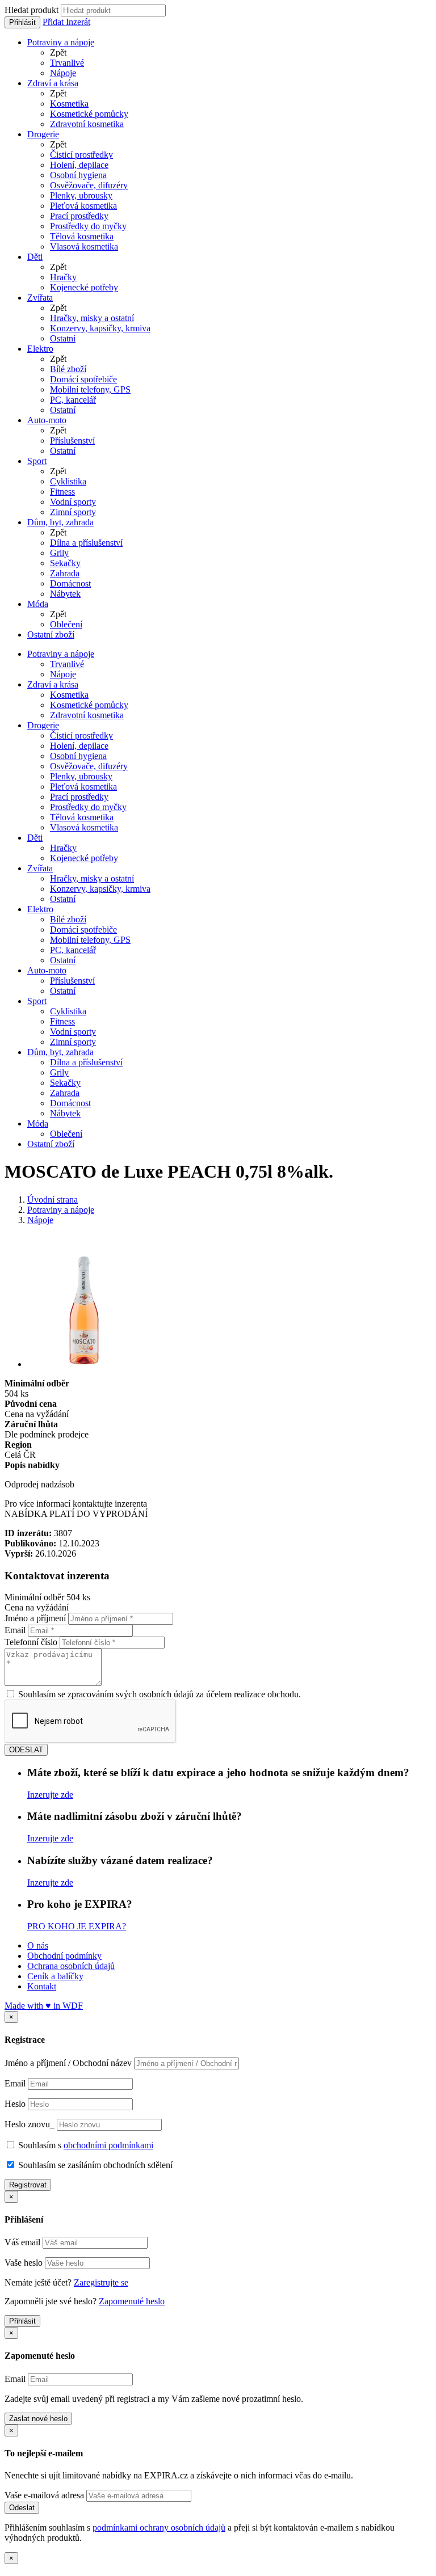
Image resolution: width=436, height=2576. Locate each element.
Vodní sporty (73, 502)
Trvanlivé (67, 63)
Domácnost (70, 583)
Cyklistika (68, 481)
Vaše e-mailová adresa (44, 2495)
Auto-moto (47, 420)
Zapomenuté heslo (132, 2301)
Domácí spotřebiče (83, 379)
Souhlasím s (85, 2145)
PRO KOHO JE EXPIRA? (77, 1926)
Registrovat (28, 2185)
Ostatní (63, 338)
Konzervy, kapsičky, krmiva (100, 328)
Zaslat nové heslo (38, 2419)
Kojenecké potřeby (84, 287)
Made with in (44, 2006)
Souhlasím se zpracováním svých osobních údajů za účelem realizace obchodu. (158, 1694)
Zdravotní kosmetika (87, 124)
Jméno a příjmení (35, 1618)
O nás (38, 1945)
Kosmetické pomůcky (89, 114)
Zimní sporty (73, 512)
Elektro (40, 349)
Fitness (62, 492)
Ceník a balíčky (55, 1976)
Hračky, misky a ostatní (92, 318)
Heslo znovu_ (30, 2124)
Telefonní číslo (31, 1642)
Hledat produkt (32, 10)
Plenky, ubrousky (81, 195)
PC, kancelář (73, 400)
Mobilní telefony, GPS (90, 389)
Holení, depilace (79, 165)
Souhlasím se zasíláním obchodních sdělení (94, 2165)
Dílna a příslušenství (86, 543)
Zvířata (40, 298)
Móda (38, 604)
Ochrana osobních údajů (71, 1966)
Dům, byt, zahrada (60, 522)
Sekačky (65, 563)
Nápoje (63, 73)
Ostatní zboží (51, 634)
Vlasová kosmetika (84, 246)
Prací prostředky (79, 216)
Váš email (22, 2242)
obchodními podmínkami (108, 2145)
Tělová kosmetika (82, 236)
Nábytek (65, 594)
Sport (37, 461)
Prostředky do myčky (88, 226)
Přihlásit (22, 22)
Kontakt (42, 1986)
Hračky (63, 277)
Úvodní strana (53, 1200)
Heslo (15, 2104)
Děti (35, 257)
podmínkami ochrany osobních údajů (159, 2527)
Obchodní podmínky (64, 1956)
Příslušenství (72, 440)
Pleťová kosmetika (83, 206)
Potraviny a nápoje (61, 42)
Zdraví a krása (53, 83)
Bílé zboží (68, 369)
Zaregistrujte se (101, 2282)
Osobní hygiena (78, 175)
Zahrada (65, 573)
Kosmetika (69, 104)
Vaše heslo (24, 2263)
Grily (59, 553)
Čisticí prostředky (81, 155)
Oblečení (66, 624)
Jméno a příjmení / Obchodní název (68, 2063)
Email (15, 1630)
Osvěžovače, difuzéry (89, 185)
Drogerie (43, 134)
